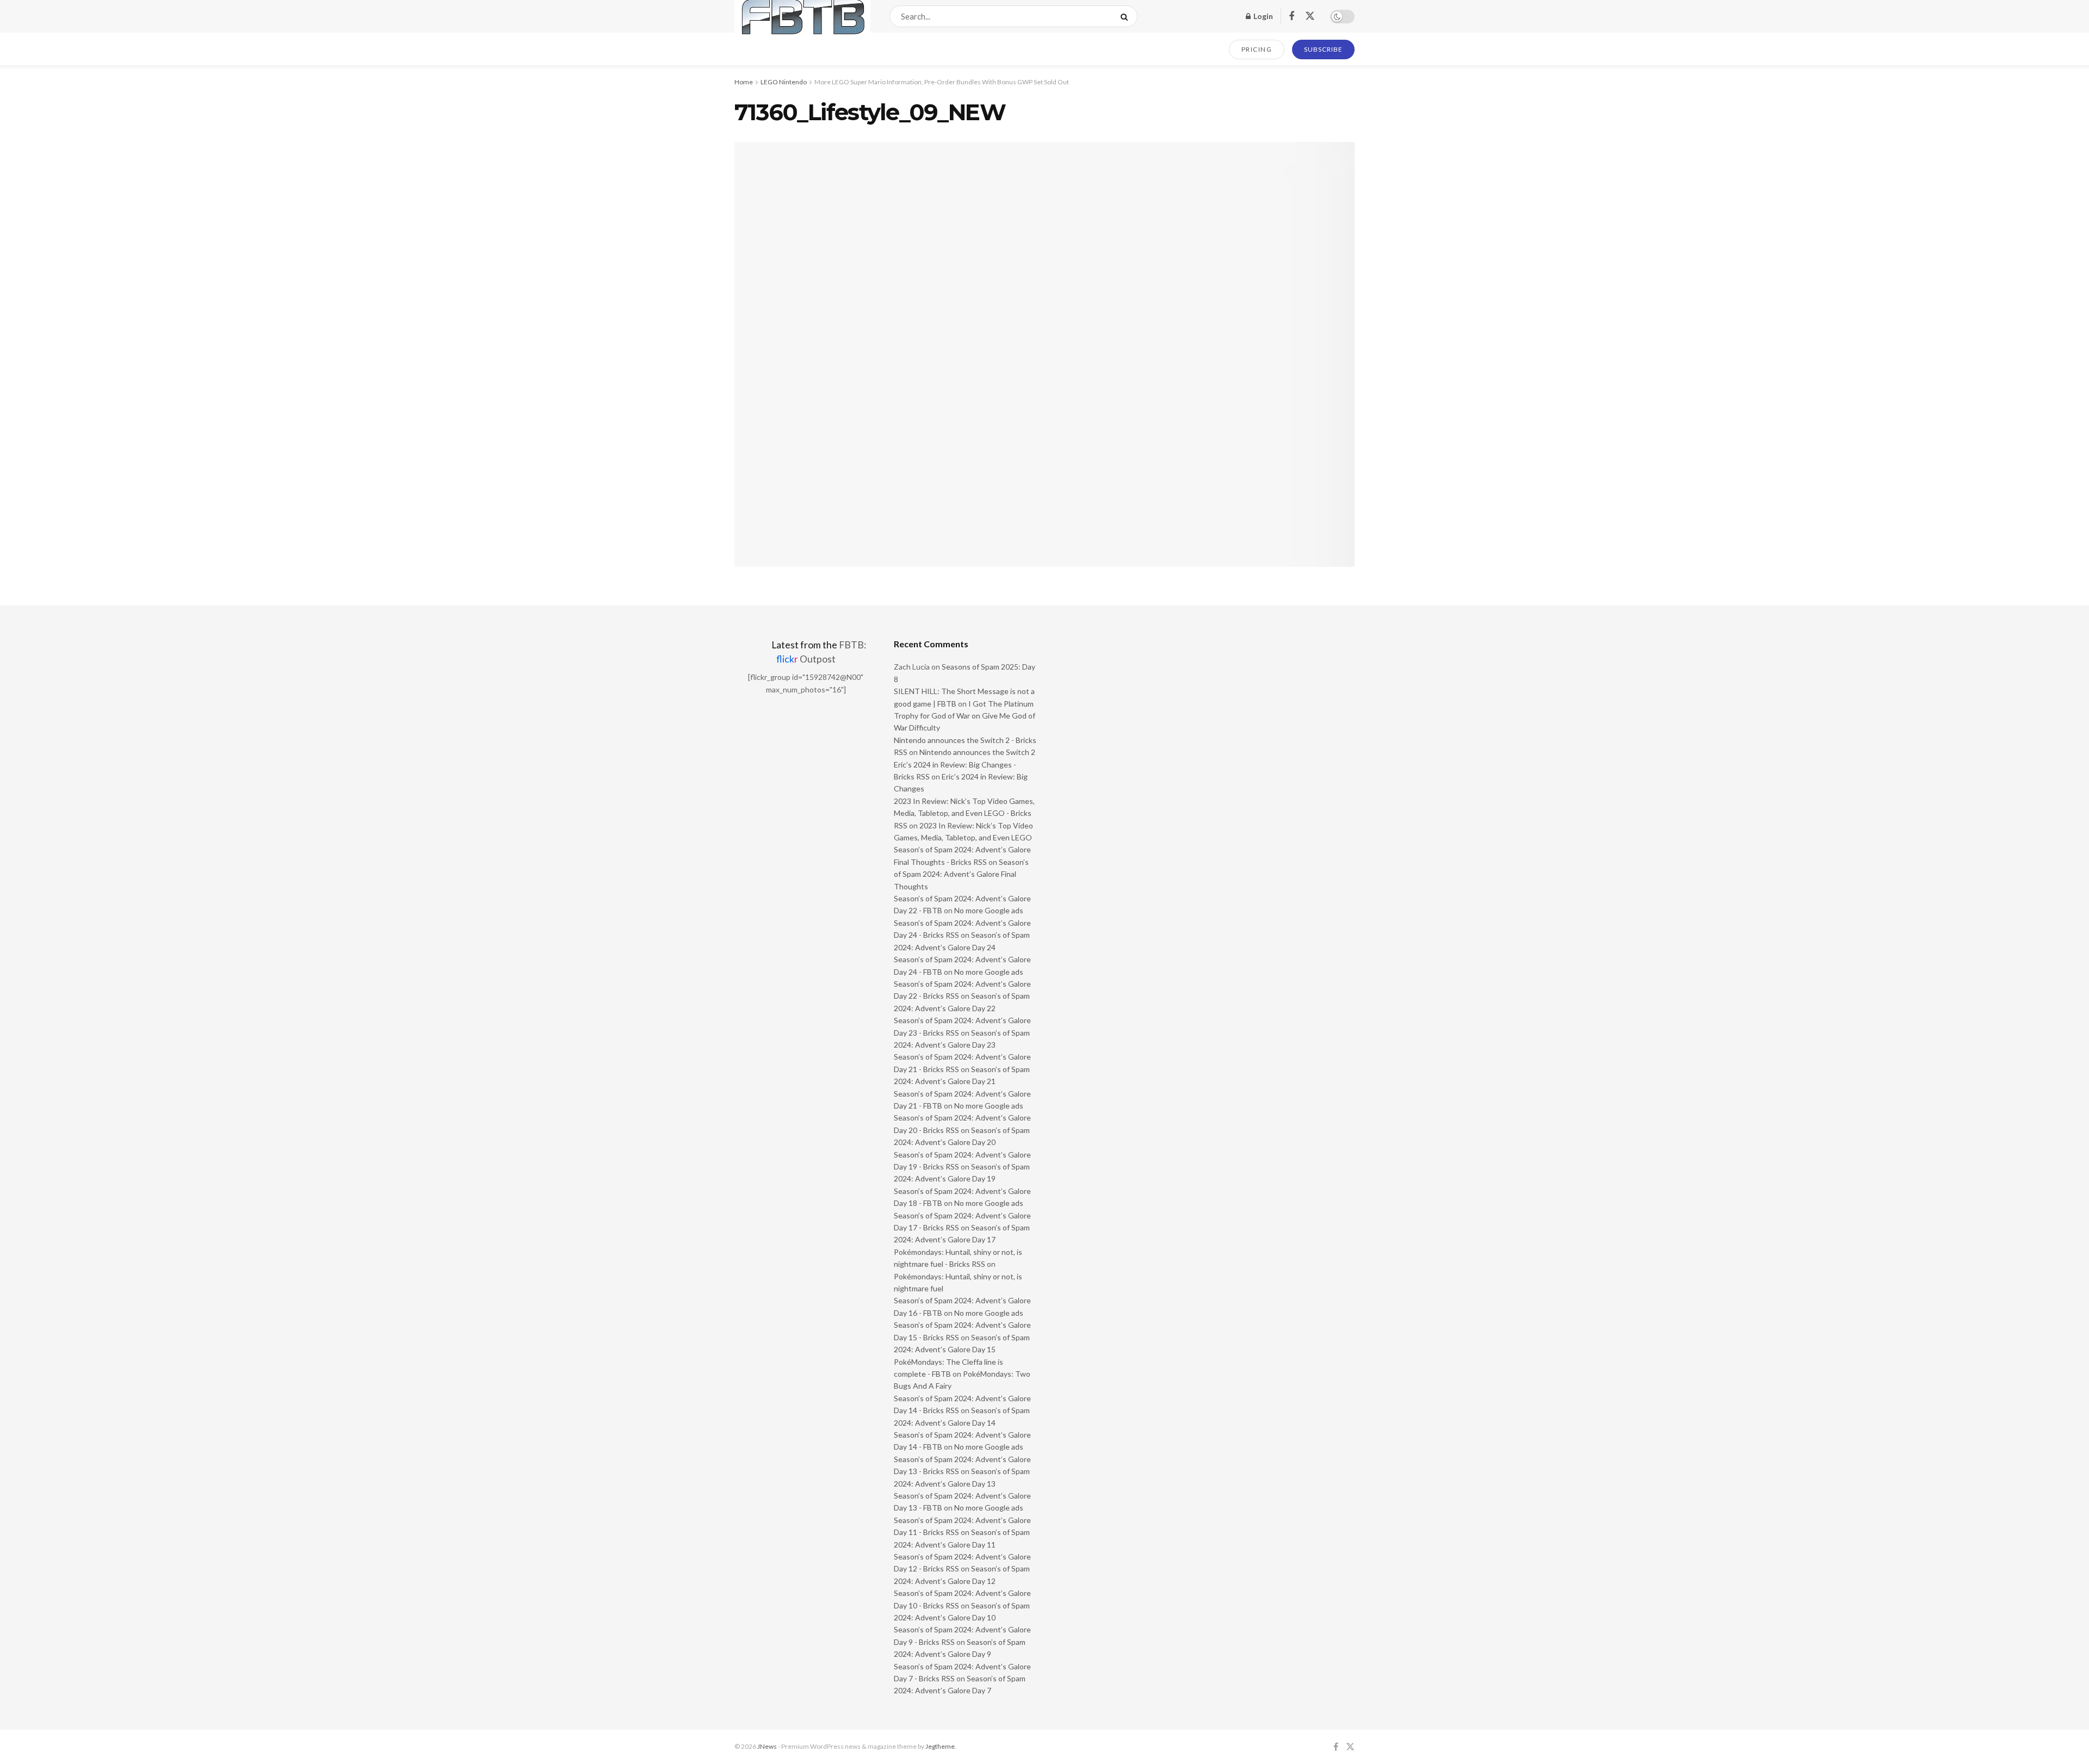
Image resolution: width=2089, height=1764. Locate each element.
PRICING (1257, 49)
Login (1262, 16)
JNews (767, 1746)
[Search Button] (1126, 16)
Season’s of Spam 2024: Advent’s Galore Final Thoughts (961, 874)
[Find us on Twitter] (1310, 16)
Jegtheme (940, 1746)
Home (744, 82)
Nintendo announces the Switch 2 (977, 752)
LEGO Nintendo (784, 82)
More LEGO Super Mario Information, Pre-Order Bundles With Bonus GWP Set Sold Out (942, 82)
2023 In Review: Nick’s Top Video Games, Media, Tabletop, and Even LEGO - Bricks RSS (964, 813)
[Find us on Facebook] (1291, 17)
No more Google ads (989, 910)
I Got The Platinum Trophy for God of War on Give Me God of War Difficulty (965, 716)
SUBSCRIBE (1323, 49)
